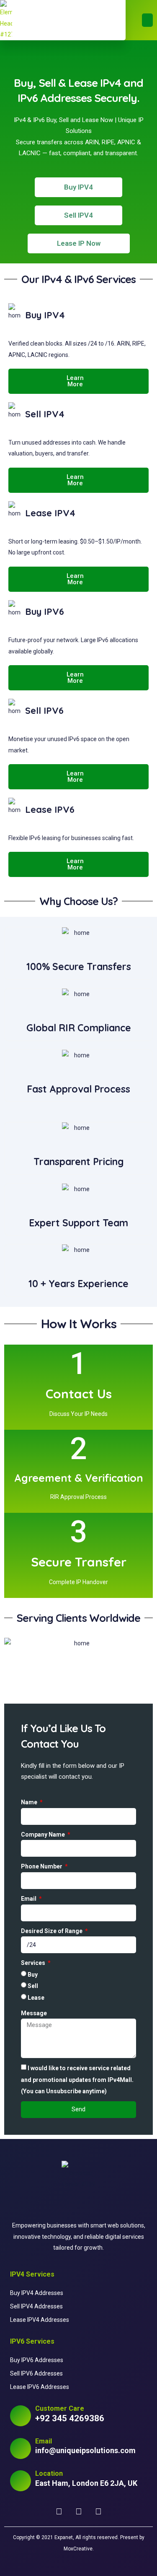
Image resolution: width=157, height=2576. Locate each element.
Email (29, 1899)
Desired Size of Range (52, 1931)
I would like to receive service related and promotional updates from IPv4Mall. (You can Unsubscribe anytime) (77, 2080)
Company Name (44, 1834)
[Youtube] (79, 2512)
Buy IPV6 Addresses (37, 2360)
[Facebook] (59, 2512)
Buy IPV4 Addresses (37, 2293)
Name (30, 1802)
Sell (33, 1986)
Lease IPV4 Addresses (40, 2320)
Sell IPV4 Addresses (36, 2306)
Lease (36, 1998)
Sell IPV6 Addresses (36, 2373)
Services (34, 1963)
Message (34, 2013)
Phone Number (42, 1866)
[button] (148, 20)
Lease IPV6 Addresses (40, 2387)
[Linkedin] (98, 2512)
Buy (33, 1975)
